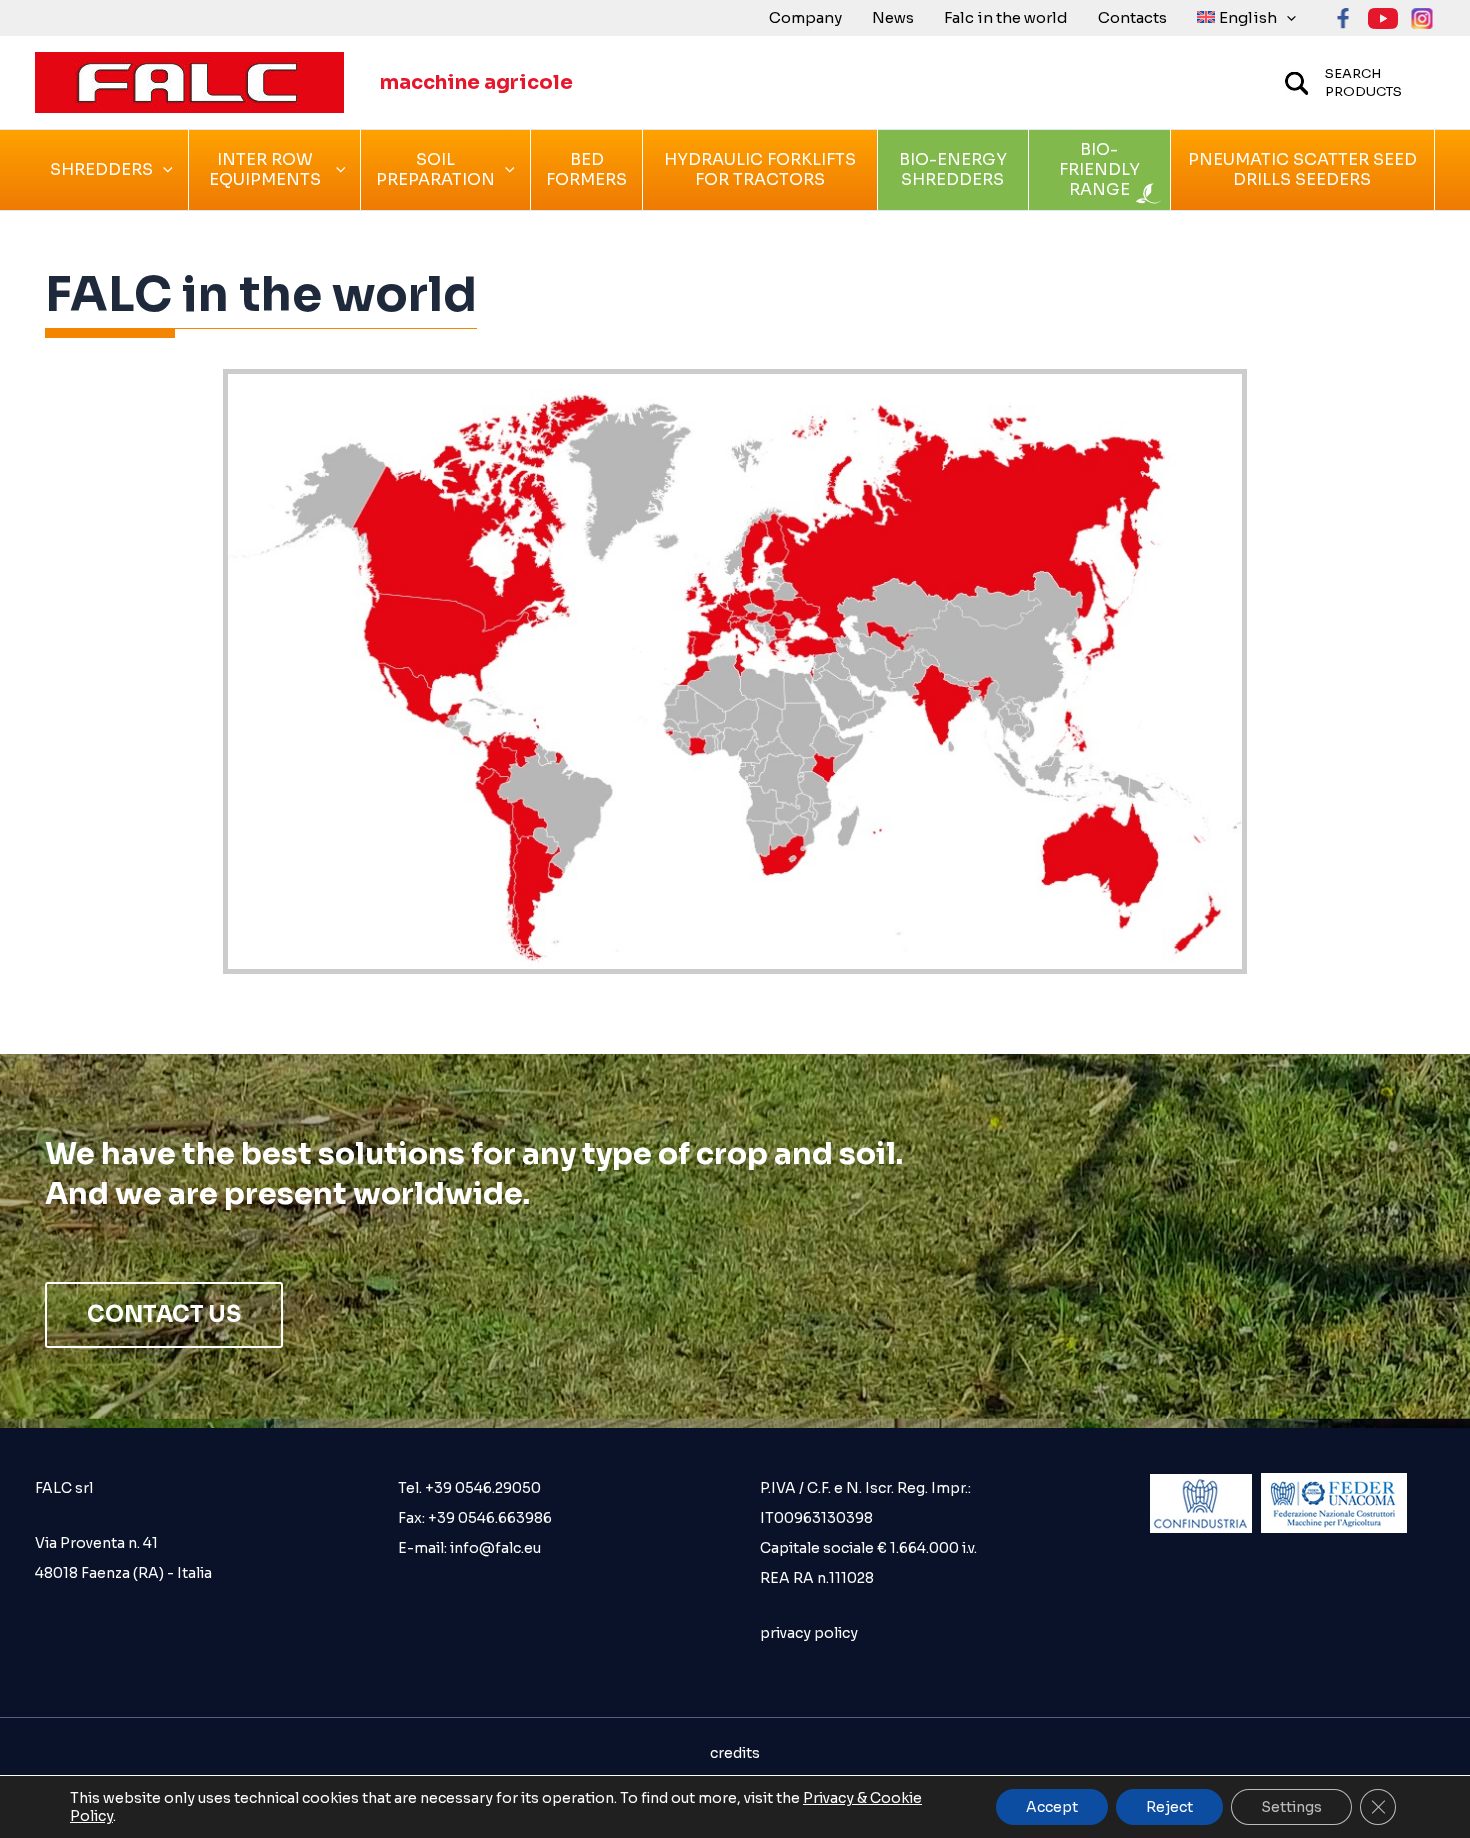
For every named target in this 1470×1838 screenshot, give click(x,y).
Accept (1052, 1807)
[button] (1286, 18)
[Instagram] (1422, 18)
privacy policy (809, 1633)
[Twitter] (1383, 18)
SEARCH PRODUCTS (1363, 82)
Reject (1169, 1807)
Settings (1291, 1807)
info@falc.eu (494, 1548)
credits (735, 1753)
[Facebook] (1343, 18)
